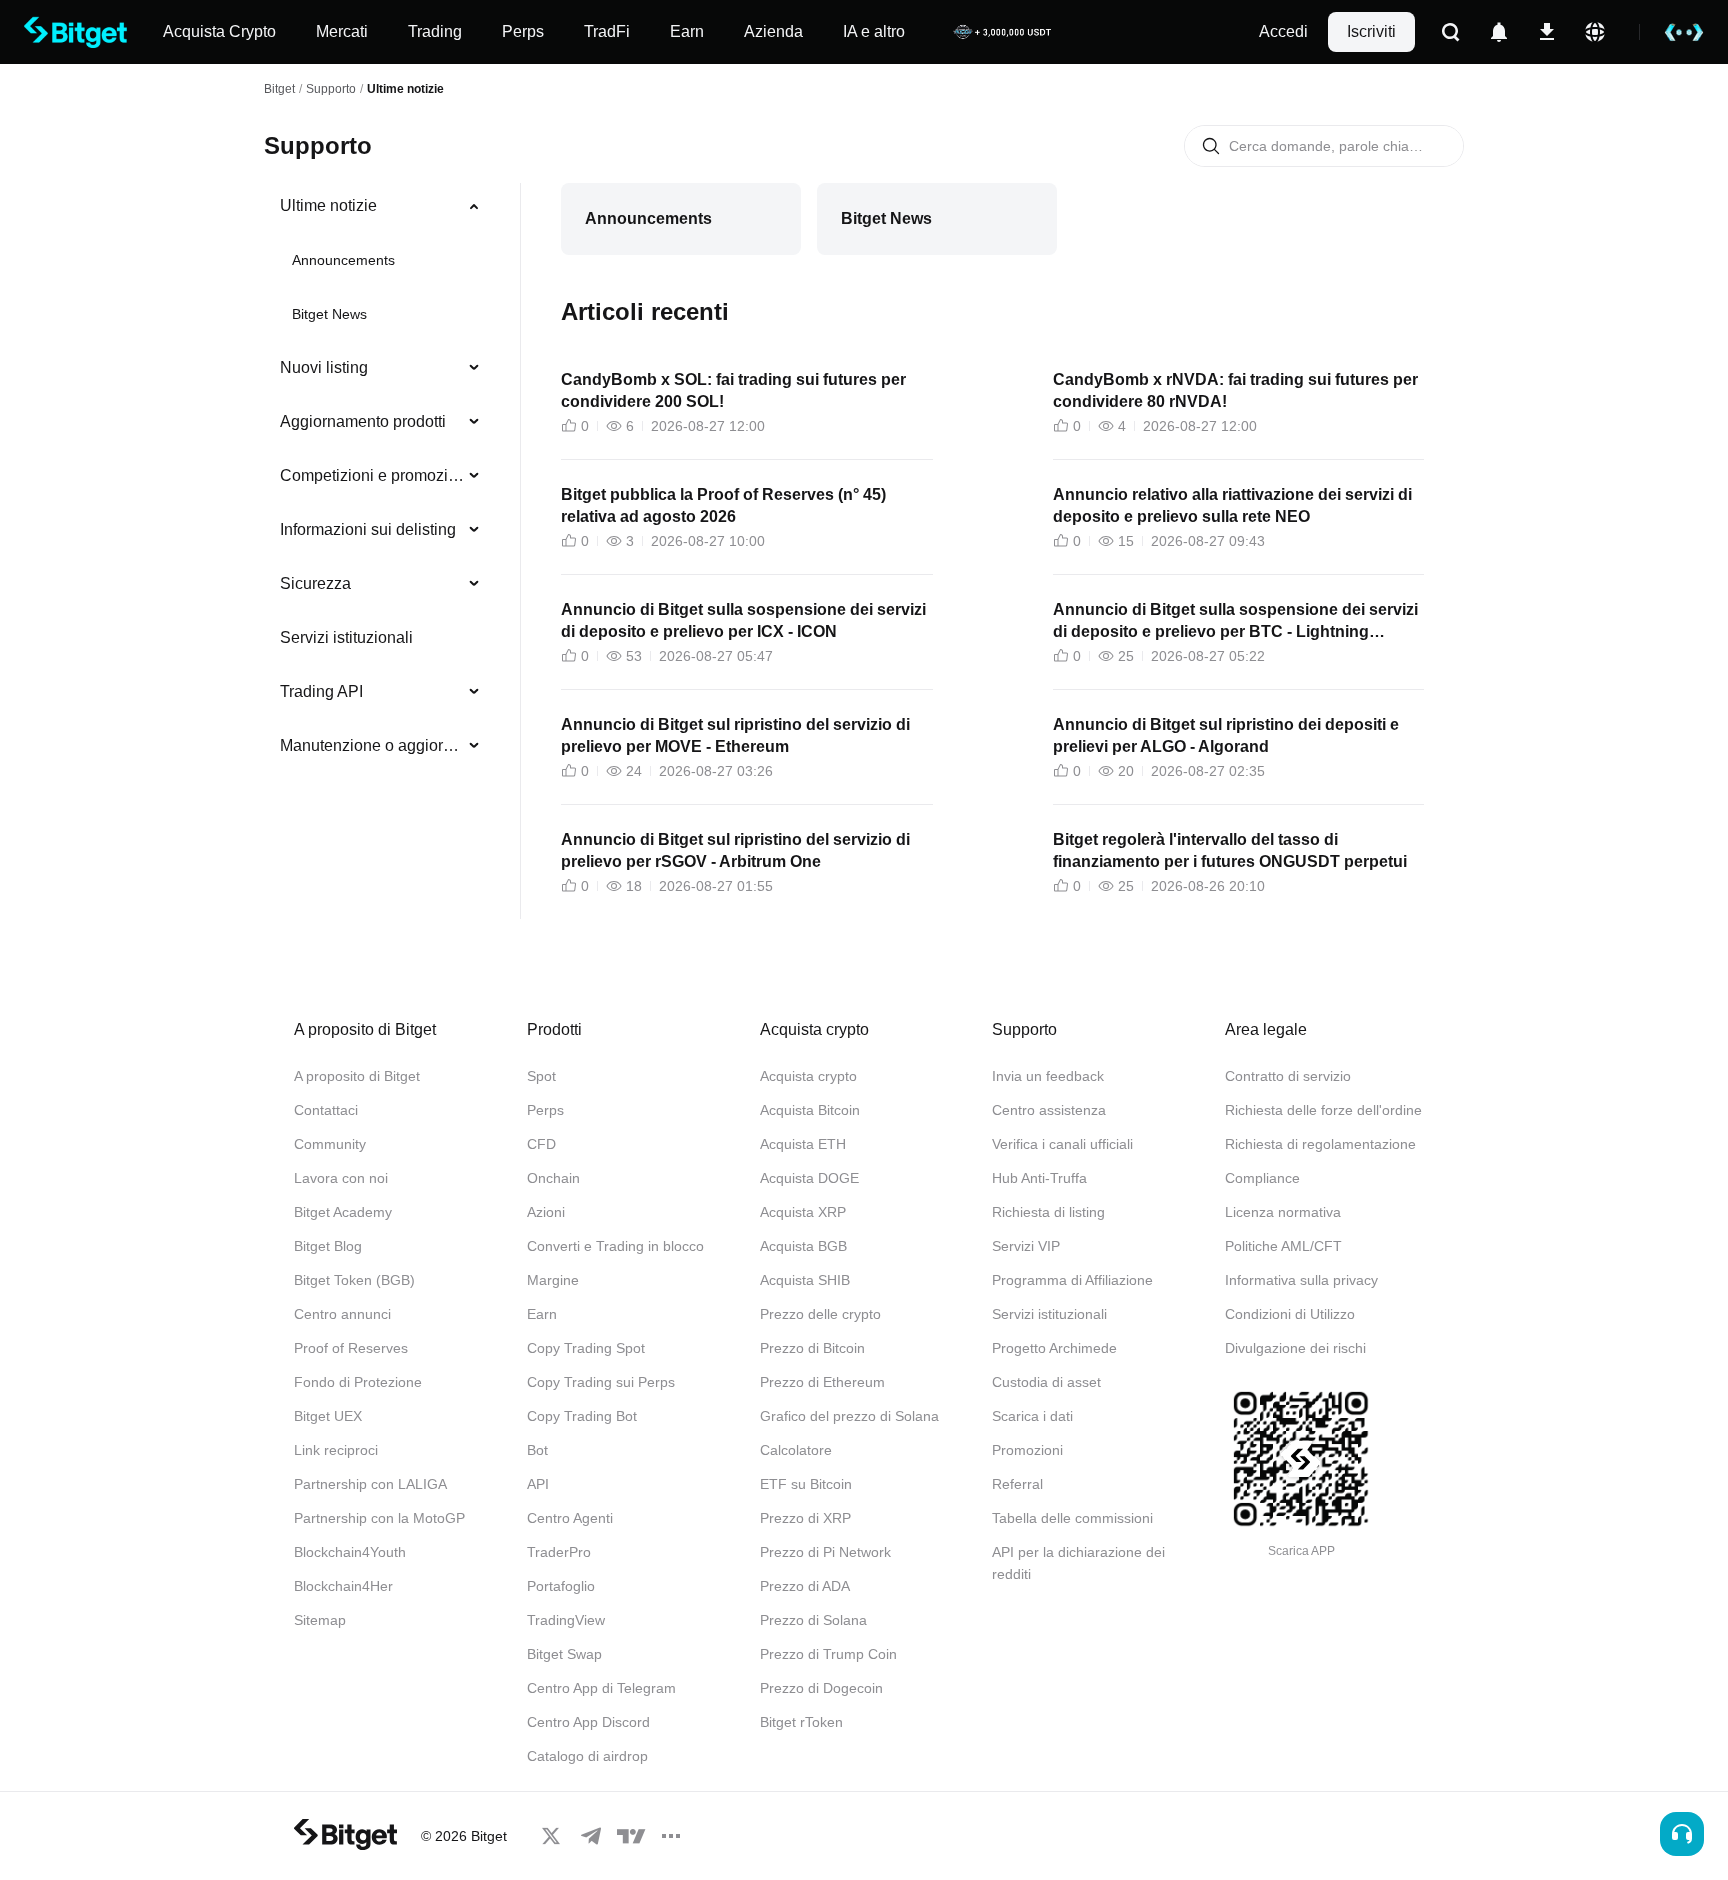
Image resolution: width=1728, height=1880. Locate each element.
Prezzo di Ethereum (822, 1382)
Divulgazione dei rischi (1295, 1348)
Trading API (321, 691)
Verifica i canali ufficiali (1062, 1144)
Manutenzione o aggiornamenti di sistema (372, 745)
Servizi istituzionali (346, 637)
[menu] (380, 480)
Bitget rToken (801, 1722)
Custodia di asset (1046, 1382)
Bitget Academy (343, 1212)
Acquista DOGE (809, 1178)
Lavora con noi (341, 1178)
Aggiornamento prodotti (363, 421)
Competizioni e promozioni (372, 475)
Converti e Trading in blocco (615, 1246)
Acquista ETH (803, 1144)
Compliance (1262, 1178)
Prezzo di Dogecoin (821, 1688)
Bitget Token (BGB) (354, 1280)
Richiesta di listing (1048, 1212)
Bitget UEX (328, 1416)
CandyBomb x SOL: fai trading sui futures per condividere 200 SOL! (733, 390)
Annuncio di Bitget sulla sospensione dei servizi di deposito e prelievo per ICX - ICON (743, 620)
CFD (541, 1144)
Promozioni (1027, 1450)
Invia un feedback (1048, 1076)
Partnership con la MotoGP (379, 1518)
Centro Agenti (570, 1518)
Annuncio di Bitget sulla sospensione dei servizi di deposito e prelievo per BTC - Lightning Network (1235, 622)
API (538, 1484)
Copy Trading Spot (586, 1348)
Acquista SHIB (805, 1280)
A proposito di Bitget (357, 1076)
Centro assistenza (1049, 1110)
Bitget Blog (328, 1246)
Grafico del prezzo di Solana (849, 1416)
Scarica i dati (1032, 1416)
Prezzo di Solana (813, 1620)
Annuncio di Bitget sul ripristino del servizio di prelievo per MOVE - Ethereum (735, 735)
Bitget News (329, 314)
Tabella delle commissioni (1072, 1518)
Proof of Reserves (351, 1348)
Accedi (1283, 31)
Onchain (553, 1178)
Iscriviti (1371, 31)
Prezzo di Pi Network (825, 1552)
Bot (537, 1450)
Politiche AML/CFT (1283, 1246)
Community (330, 1144)
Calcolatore (796, 1450)
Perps (545, 1110)
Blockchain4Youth (350, 1552)
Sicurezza (315, 583)
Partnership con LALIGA (370, 1484)
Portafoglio (561, 1586)
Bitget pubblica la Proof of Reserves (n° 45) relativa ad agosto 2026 (723, 505)
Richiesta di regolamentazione (1320, 1144)
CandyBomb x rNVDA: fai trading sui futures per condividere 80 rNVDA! (1235, 390)
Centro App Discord (588, 1722)
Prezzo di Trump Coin (828, 1654)
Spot (541, 1076)
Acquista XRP (803, 1212)
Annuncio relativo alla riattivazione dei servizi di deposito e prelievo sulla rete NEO (1232, 505)
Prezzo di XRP (805, 1518)
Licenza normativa (1283, 1212)
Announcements (343, 260)
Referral (1017, 1484)
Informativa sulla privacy (1301, 1280)
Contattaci (326, 1110)
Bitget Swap (564, 1654)
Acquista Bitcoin (810, 1110)
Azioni (546, 1212)
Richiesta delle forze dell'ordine (1323, 1110)
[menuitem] (380, 206)
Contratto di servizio (1288, 1076)
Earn (542, 1314)
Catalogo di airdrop (587, 1756)
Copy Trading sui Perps (601, 1382)
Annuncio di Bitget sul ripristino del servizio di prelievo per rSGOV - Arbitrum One (735, 850)
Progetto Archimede (1054, 1348)
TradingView (566, 1620)
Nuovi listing (324, 367)
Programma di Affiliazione (1072, 1280)
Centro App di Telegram (601, 1688)
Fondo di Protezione (358, 1382)
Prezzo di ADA (805, 1586)
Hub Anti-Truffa (1039, 1178)
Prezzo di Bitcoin (812, 1348)
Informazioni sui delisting (368, 529)
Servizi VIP (1026, 1246)
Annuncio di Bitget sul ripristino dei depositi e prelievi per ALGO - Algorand (1226, 735)
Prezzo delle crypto (820, 1314)
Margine (553, 1280)
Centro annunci (342, 1314)
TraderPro (559, 1552)
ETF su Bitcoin (806, 1484)
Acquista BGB (803, 1246)
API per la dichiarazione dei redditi (1078, 1563)
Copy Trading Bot (582, 1416)
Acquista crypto (808, 1076)
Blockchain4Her (343, 1586)
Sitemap (320, 1620)
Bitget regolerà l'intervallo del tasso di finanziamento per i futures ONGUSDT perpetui (1230, 850)
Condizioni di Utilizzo (1290, 1314)
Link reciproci (336, 1450)
